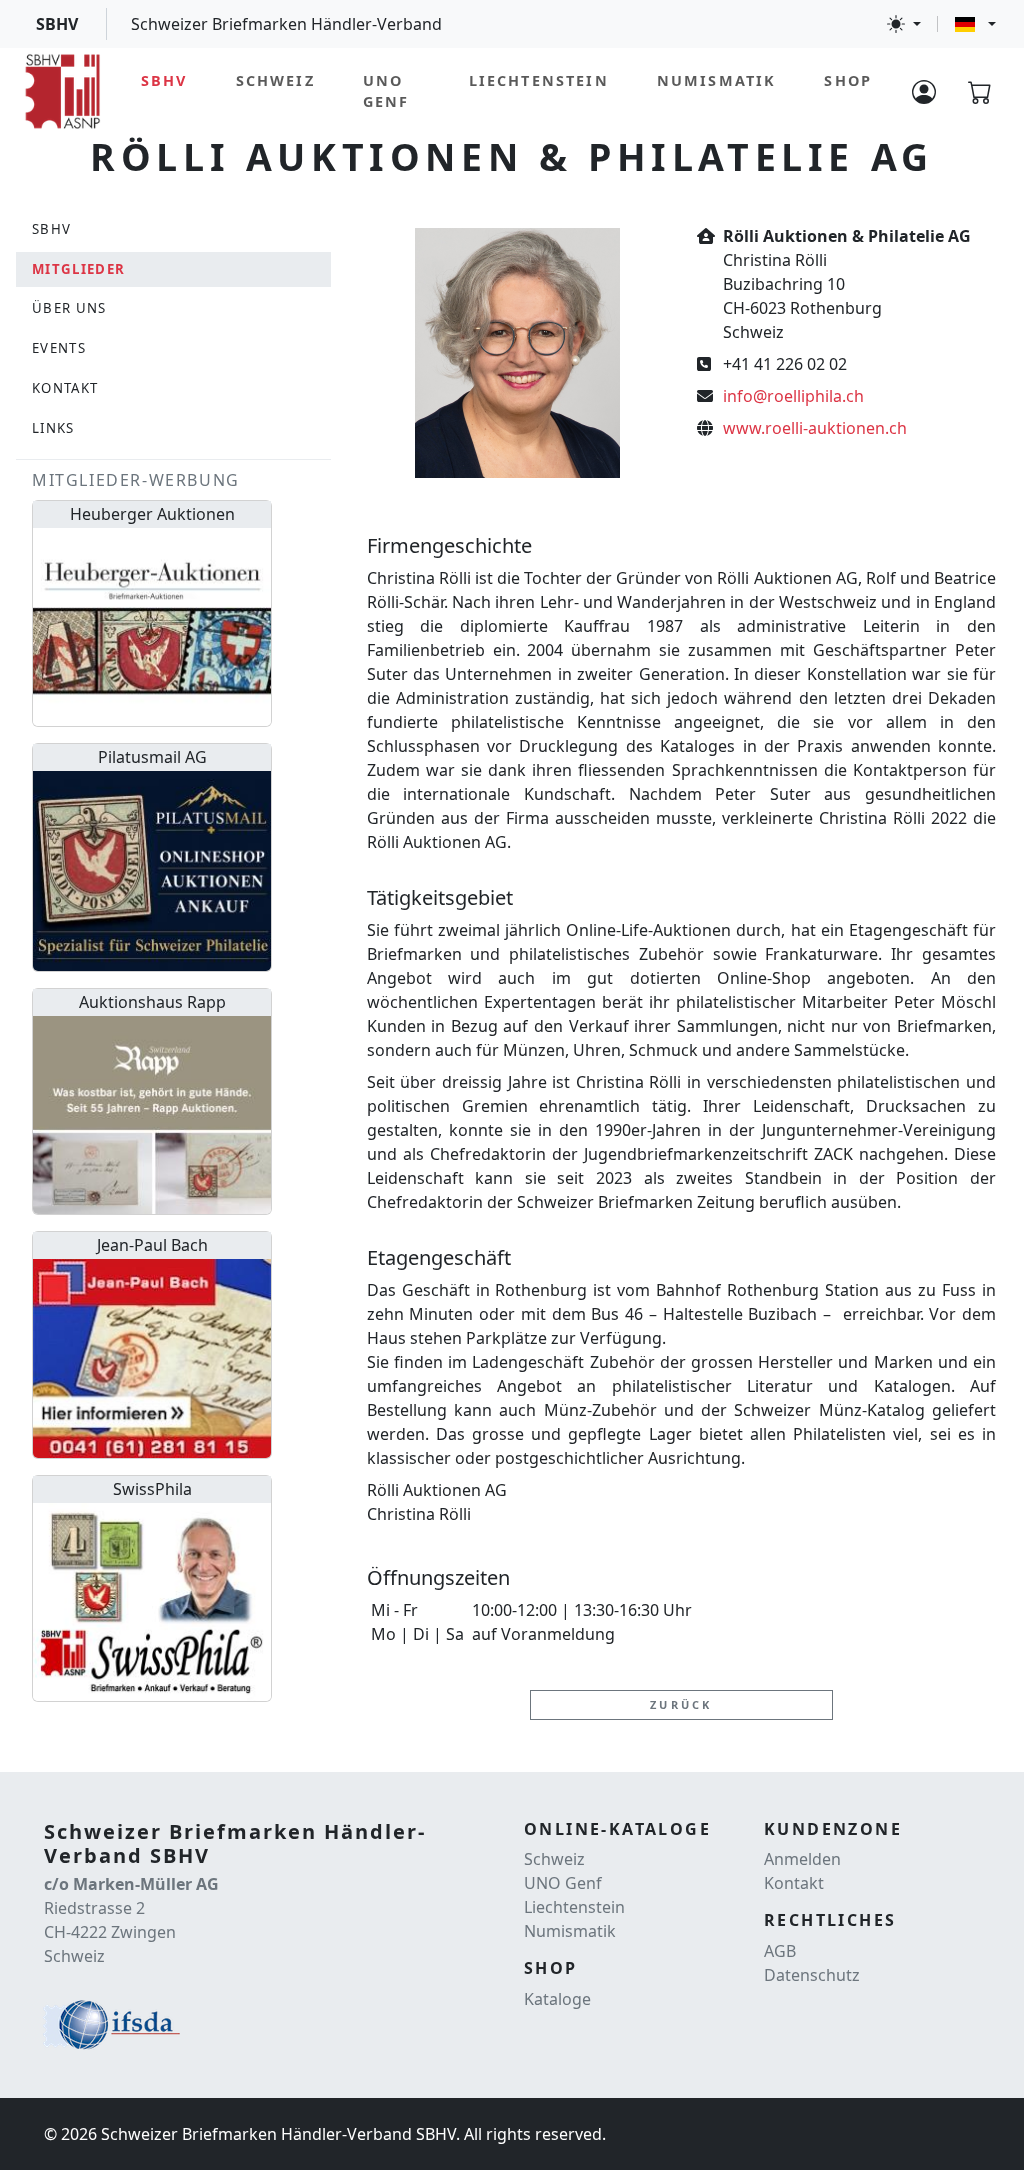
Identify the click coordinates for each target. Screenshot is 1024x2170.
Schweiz (275, 80)
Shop (848, 80)
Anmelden (802, 1859)
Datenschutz (812, 1975)
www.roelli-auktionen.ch (815, 428)
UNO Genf (386, 91)
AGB (780, 1951)
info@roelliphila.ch (793, 396)
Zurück (681, 1704)
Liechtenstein (539, 80)
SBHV (164, 80)
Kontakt (794, 1883)
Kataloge (557, 1999)
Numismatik (717, 80)
